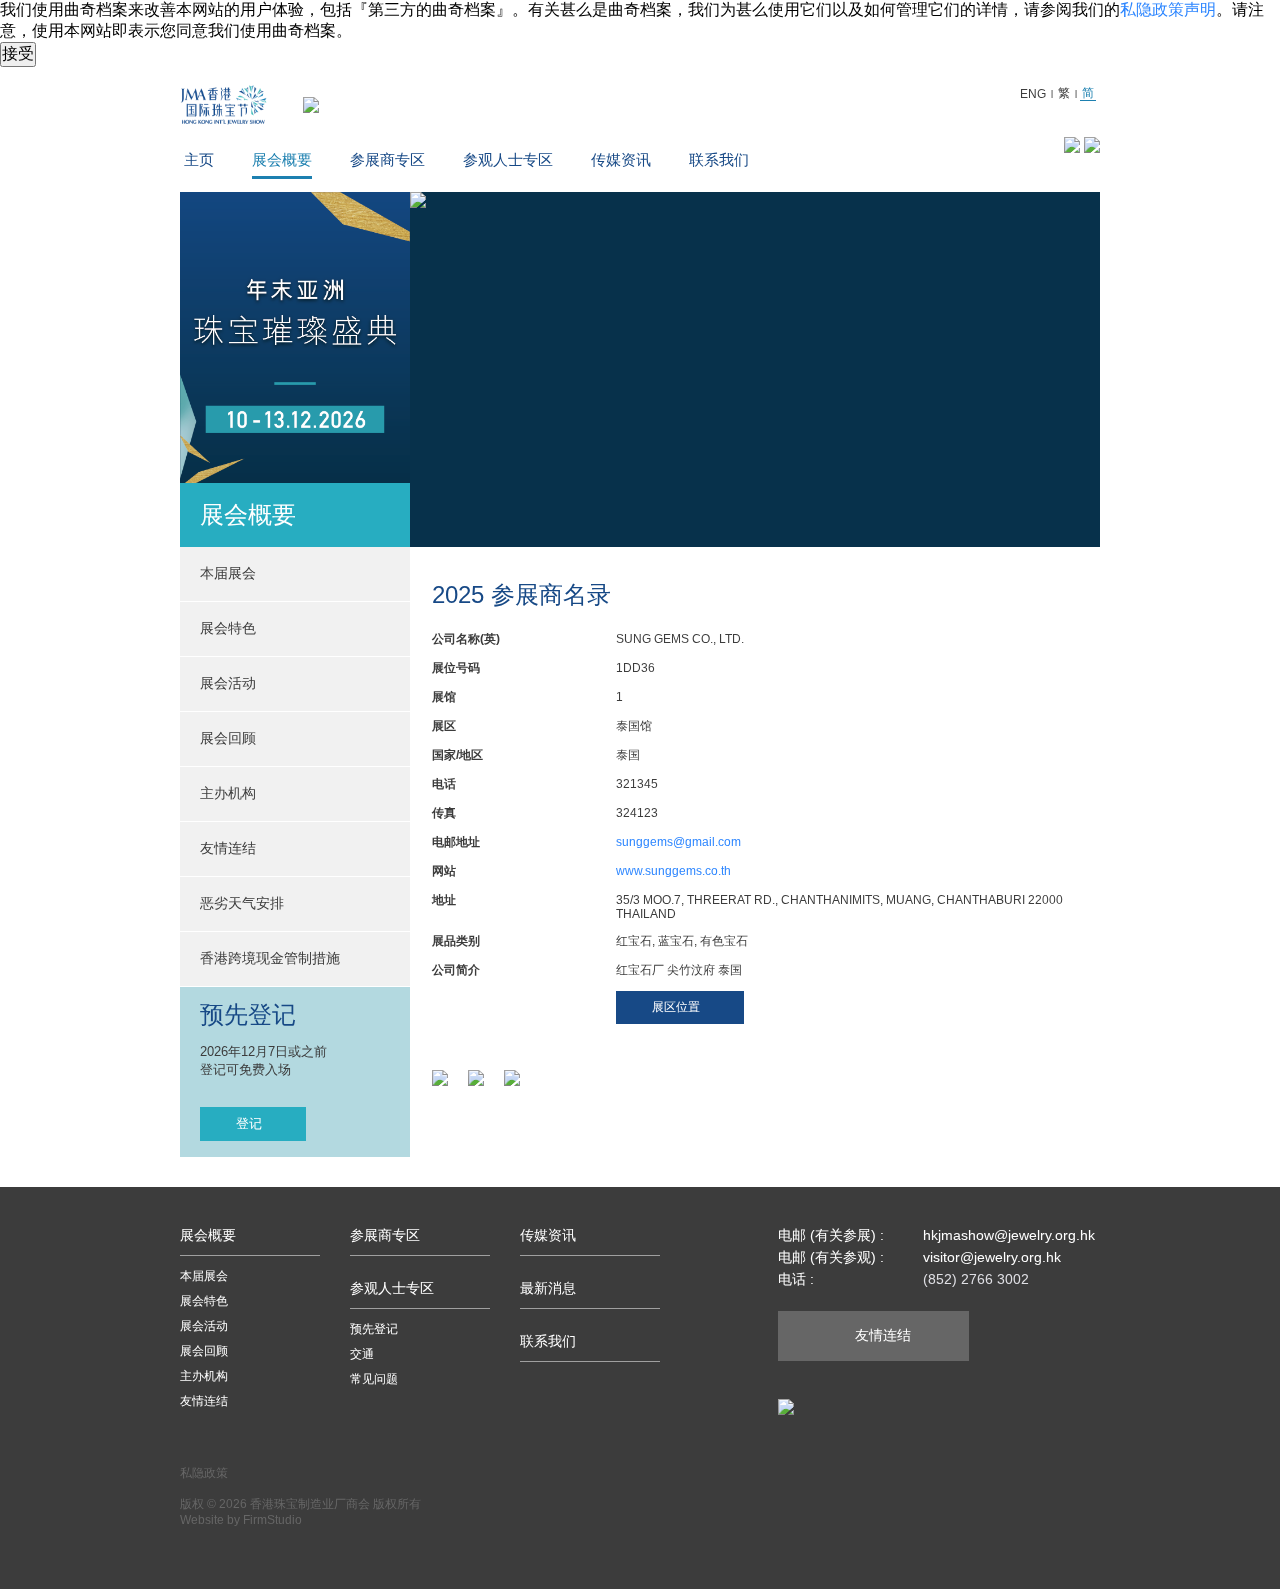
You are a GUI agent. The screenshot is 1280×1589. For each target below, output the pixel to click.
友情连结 (228, 848)
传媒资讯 (621, 159)
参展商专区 (387, 159)
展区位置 (676, 1007)
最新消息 (548, 1288)
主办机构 (228, 793)
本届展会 (204, 1276)
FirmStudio (272, 1520)
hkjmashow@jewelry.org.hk (1009, 1235)
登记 (249, 1123)
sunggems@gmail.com (678, 842)
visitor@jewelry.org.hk (992, 1257)
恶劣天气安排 (242, 903)
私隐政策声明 (1168, 9)
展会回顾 (228, 738)
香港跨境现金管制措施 (270, 958)
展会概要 (282, 159)
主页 (199, 159)
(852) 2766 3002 (976, 1279)
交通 (362, 1354)
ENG (1033, 94)
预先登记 (374, 1329)
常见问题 (374, 1379)
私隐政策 (204, 1473)
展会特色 (204, 1301)
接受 (18, 53)
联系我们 (719, 159)
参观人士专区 (508, 159)
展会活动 (204, 1326)
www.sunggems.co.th (673, 871)
